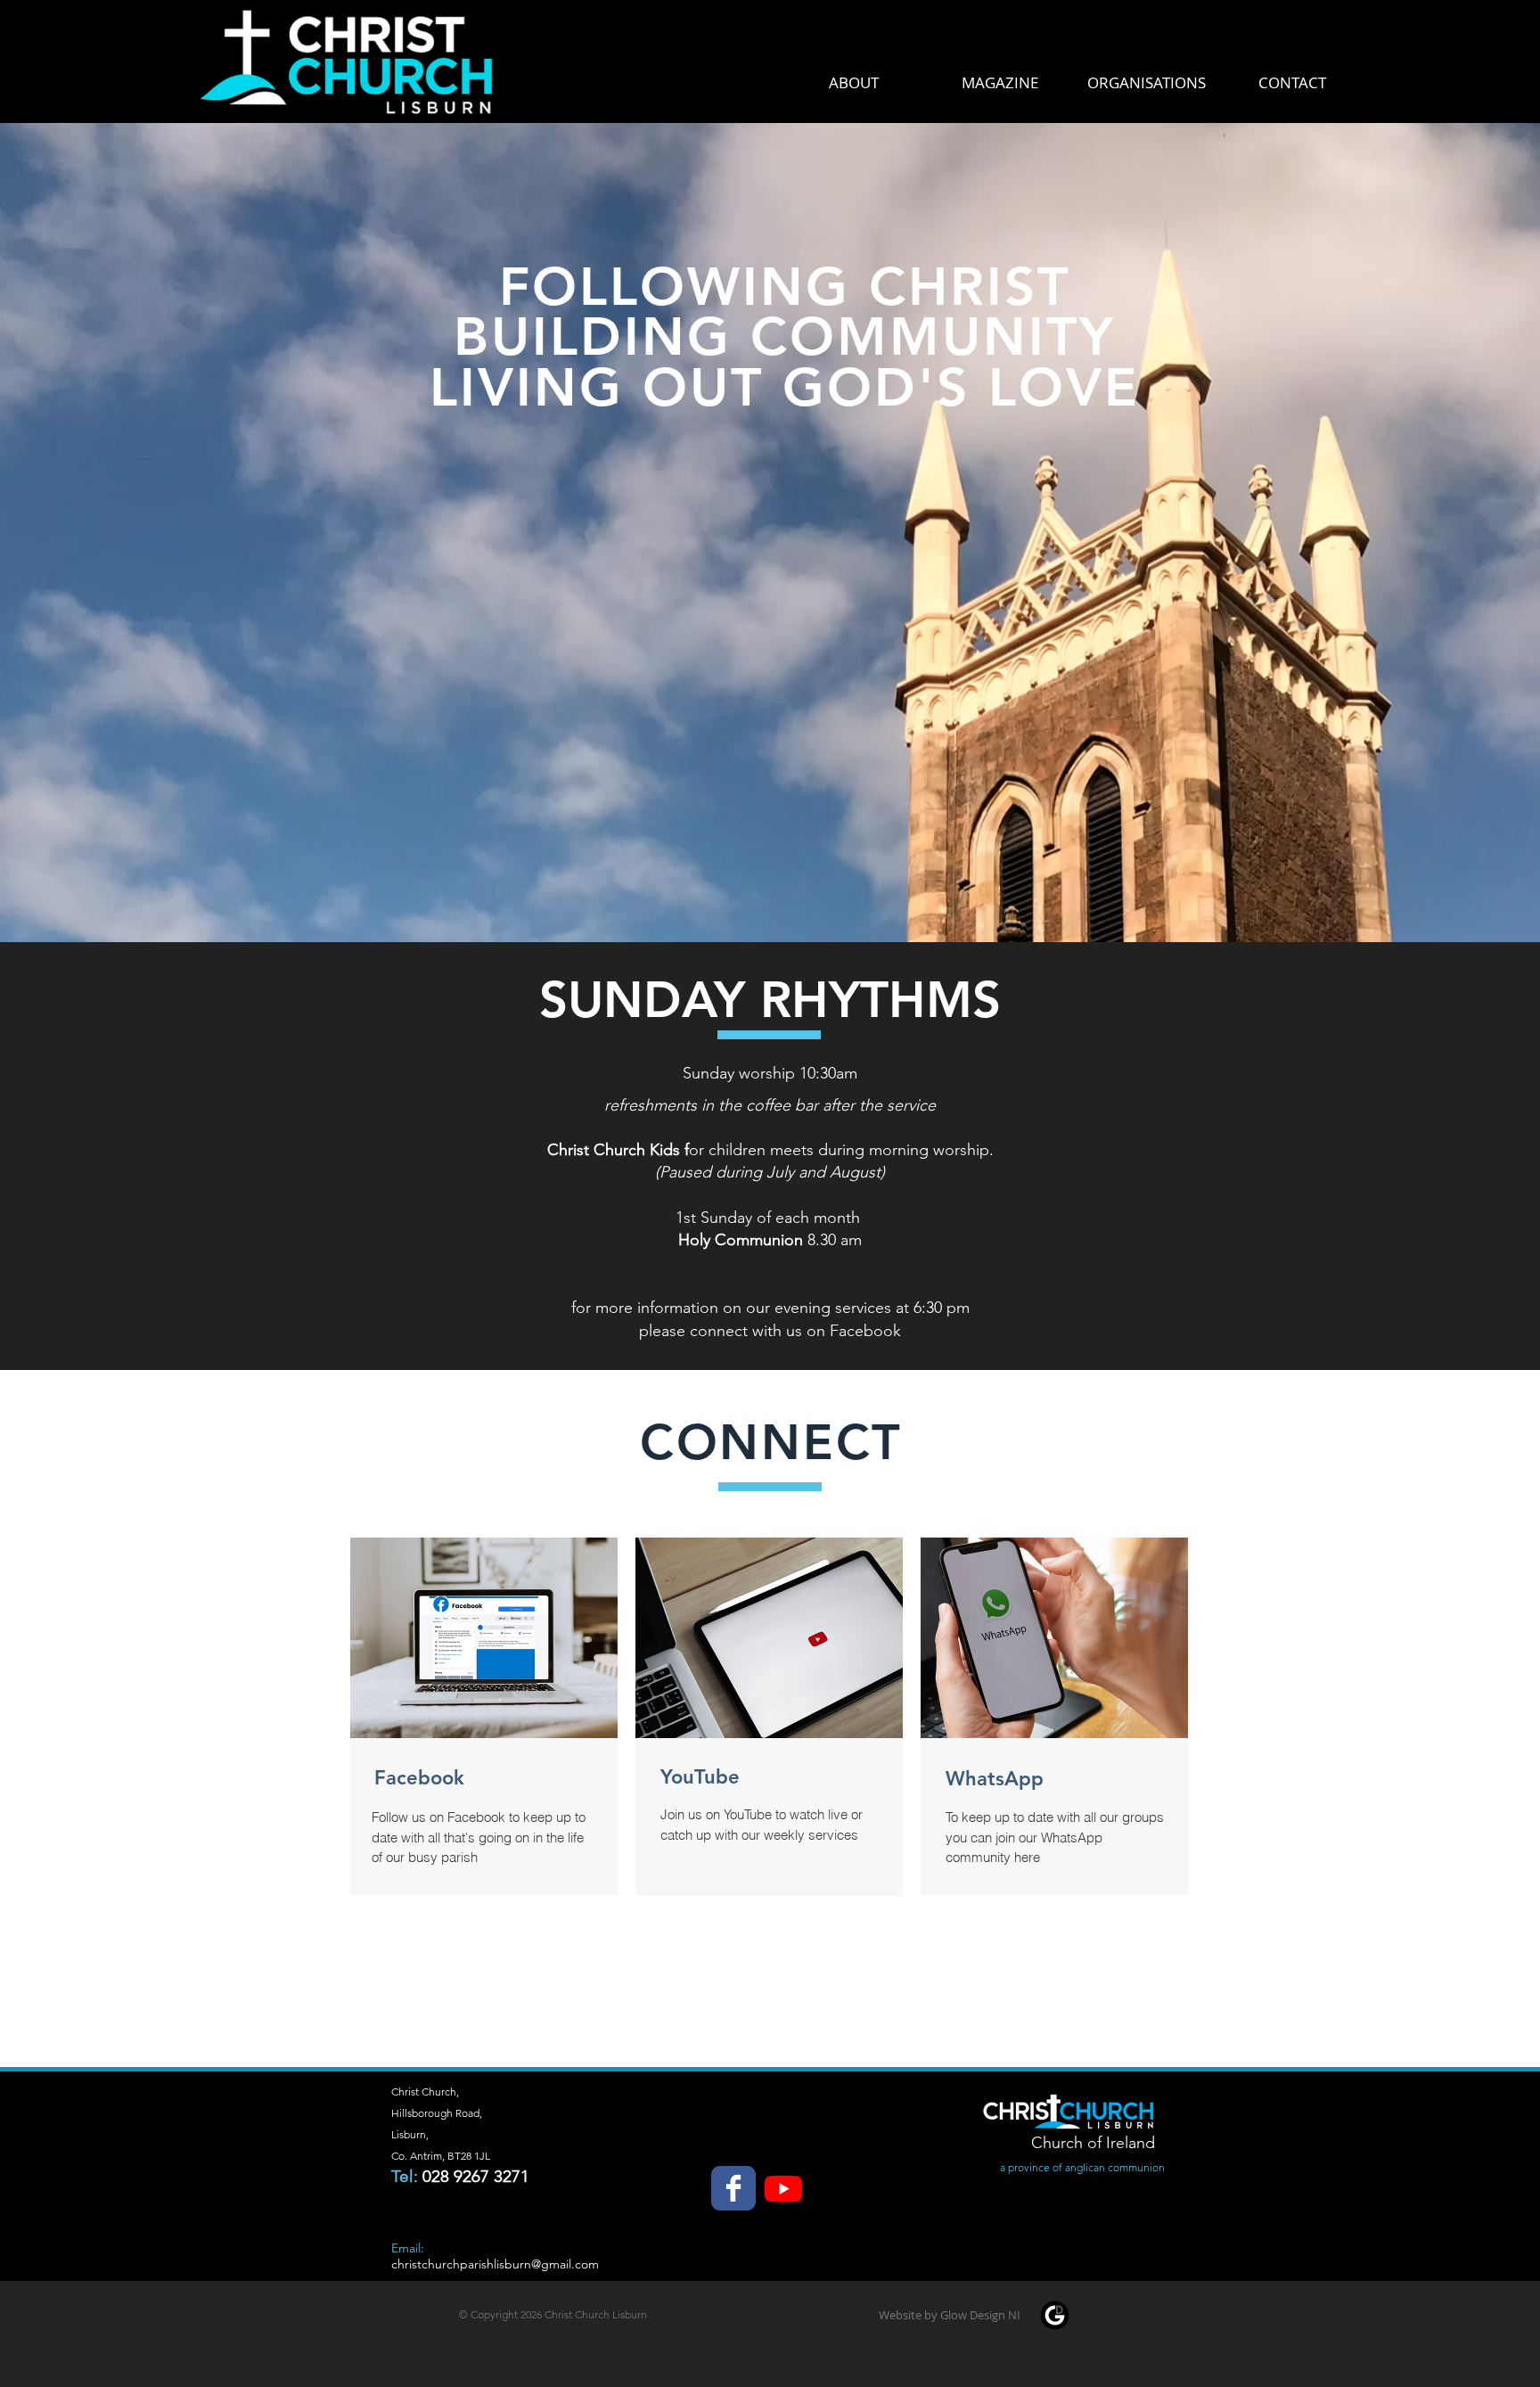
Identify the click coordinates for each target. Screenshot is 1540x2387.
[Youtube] (783, 2188)
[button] (949, 2315)
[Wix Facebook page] (733, 2188)
